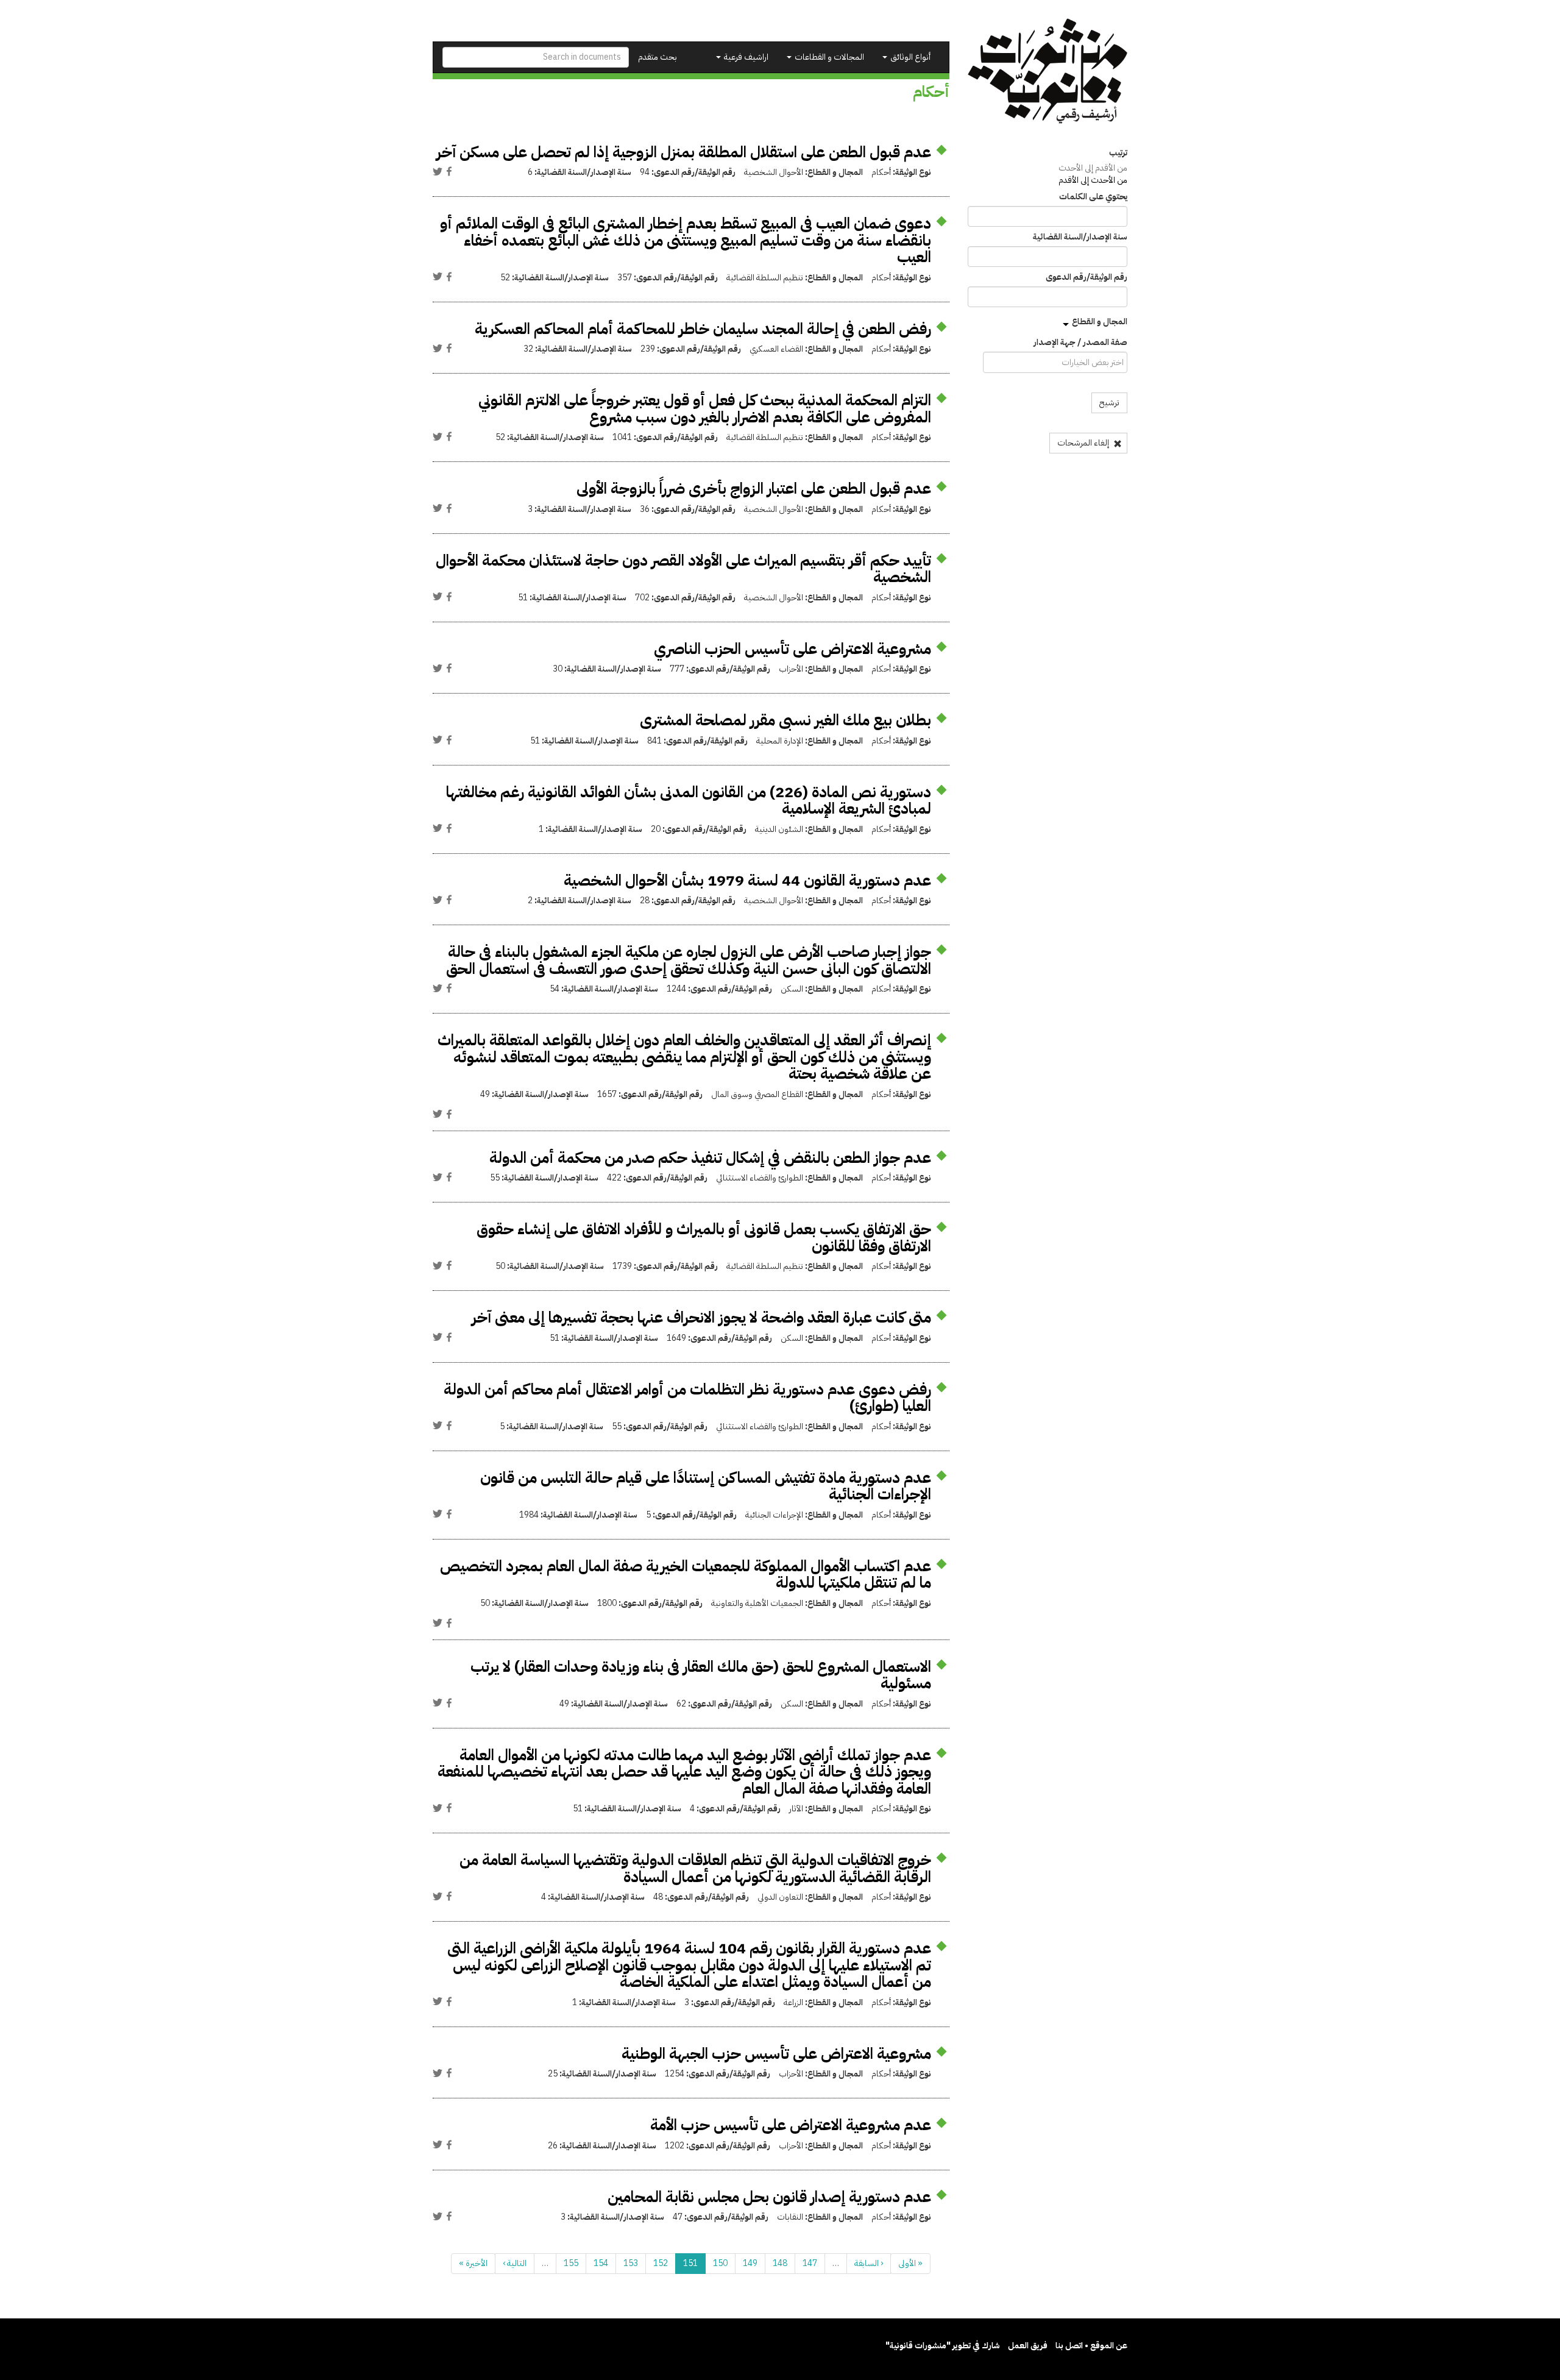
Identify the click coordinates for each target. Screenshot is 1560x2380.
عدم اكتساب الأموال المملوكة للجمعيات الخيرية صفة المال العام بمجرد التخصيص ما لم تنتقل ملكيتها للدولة (686, 1575)
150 (720, 2263)
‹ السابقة (869, 2263)
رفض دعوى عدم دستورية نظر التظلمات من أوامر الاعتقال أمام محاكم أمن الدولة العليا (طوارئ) (687, 1398)
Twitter (438, 171)
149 (750, 2263)
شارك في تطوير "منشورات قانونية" (943, 2346)
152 (661, 2263)
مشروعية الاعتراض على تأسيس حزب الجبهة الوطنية (776, 2054)
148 (780, 2263)
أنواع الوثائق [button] (909, 57)
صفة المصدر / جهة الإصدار (1080, 343)
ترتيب (1118, 153)
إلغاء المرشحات (1084, 443)
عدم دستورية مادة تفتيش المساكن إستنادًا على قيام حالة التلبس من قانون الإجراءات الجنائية (706, 1486)
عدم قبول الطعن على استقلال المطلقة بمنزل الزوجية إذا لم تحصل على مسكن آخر (684, 152)
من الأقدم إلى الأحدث (1093, 168)
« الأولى (910, 2263)
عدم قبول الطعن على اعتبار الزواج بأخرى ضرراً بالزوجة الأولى (754, 488)
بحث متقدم (658, 57)
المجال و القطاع (1100, 321)
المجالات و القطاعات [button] (828, 57)
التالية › (515, 2263)
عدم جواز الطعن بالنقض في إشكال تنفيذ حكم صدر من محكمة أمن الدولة (710, 1158)
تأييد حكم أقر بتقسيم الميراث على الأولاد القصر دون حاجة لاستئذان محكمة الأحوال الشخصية (683, 569)
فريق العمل (1028, 2346)
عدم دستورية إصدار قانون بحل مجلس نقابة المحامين (769, 2197)
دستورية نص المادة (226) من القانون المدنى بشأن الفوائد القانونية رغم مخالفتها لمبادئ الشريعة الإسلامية (689, 801)
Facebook (449, 171)
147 (810, 2263)
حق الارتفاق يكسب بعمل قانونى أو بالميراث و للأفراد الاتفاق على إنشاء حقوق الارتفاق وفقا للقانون (704, 1238)
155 (571, 2263)
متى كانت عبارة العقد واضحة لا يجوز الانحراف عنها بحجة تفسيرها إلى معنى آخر (701, 1317)
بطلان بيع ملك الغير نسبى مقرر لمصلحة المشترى (785, 720)
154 (601, 2263)
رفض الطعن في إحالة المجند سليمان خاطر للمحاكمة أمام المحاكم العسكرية (703, 329)
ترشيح (1109, 403)
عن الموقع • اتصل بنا (1091, 2346)
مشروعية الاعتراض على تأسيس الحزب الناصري (792, 649)
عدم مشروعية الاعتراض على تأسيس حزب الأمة (791, 2125)
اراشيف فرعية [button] (745, 57)
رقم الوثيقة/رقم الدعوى (1087, 277)
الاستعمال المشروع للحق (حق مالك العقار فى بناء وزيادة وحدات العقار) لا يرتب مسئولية (701, 1675)
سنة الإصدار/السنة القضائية (1080, 237)
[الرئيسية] (1048, 71)
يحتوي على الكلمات (1093, 197)
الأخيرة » (473, 2263)
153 (631, 2263)
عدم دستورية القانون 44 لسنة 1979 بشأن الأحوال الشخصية (747, 880)
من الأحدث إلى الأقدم (1093, 180)
